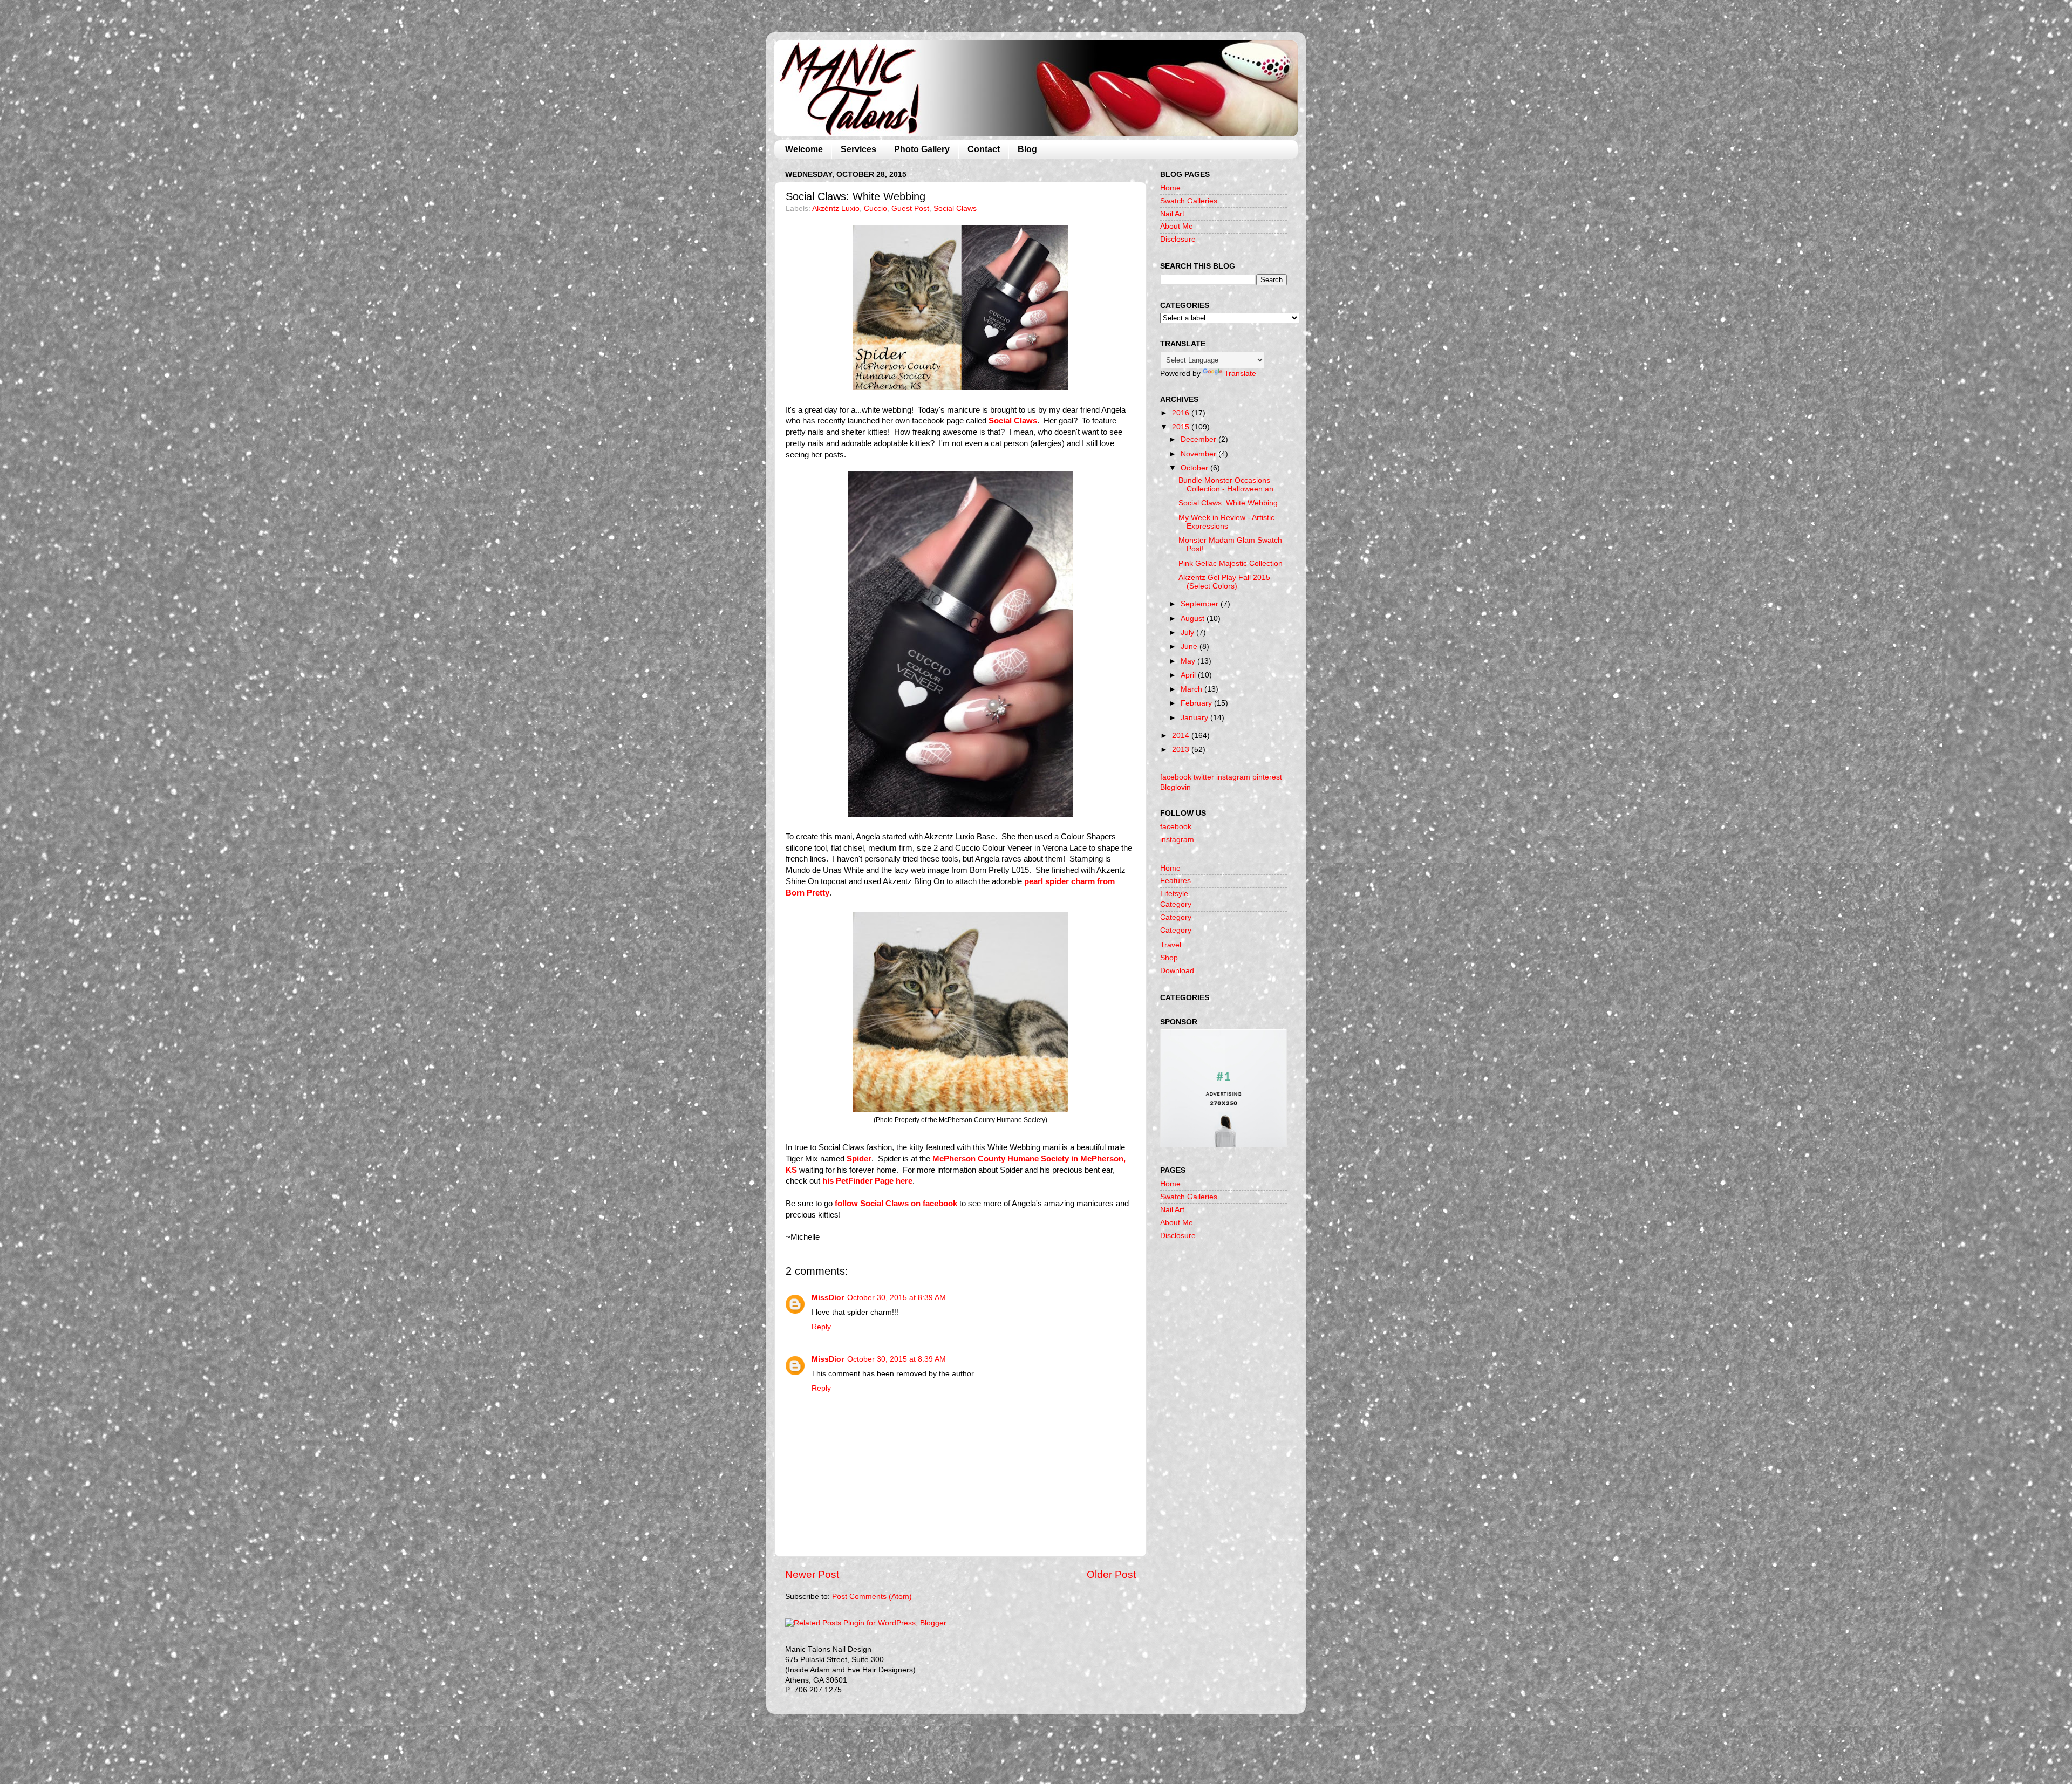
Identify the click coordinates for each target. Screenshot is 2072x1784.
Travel (1171, 945)
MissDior (828, 1298)
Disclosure (1178, 239)
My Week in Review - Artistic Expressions (1226, 522)
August (1194, 618)
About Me (1177, 226)
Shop (1169, 958)
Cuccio (875, 209)
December (1199, 439)
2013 (1182, 750)
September (1201, 604)
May (1189, 661)
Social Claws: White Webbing (1228, 503)
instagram (1177, 840)
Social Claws (955, 209)
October (1195, 468)
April (1189, 675)
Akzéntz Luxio (836, 209)
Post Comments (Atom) (872, 1597)
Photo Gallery (922, 149)
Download (1177, 971)
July (1188, 633)
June (1190, 647)
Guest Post (910, 209)
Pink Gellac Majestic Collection (1231, 563)
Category (1176, 904)
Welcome (804, 149)
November (1199, 454)
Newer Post (812, 1574)
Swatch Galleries (1189, 201)
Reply (821, 1327)
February (1197, 703)
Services (858, 149)
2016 (1182, 413)
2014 (1182, 736)
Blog (1027, 149)
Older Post (1111, 1574)
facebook (1176, 827)
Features (1175, 881)
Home (1170, 188)
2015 (1182, 427)
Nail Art (1172, 214)
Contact (984, 149)
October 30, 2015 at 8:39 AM (897, 1298)
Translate (1240, 374)
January (1195, 718)
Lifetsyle (1174, 894)
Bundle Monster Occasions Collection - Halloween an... (1229, 485)
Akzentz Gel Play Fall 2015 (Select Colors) (1224, 582)
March (1192, 689)
